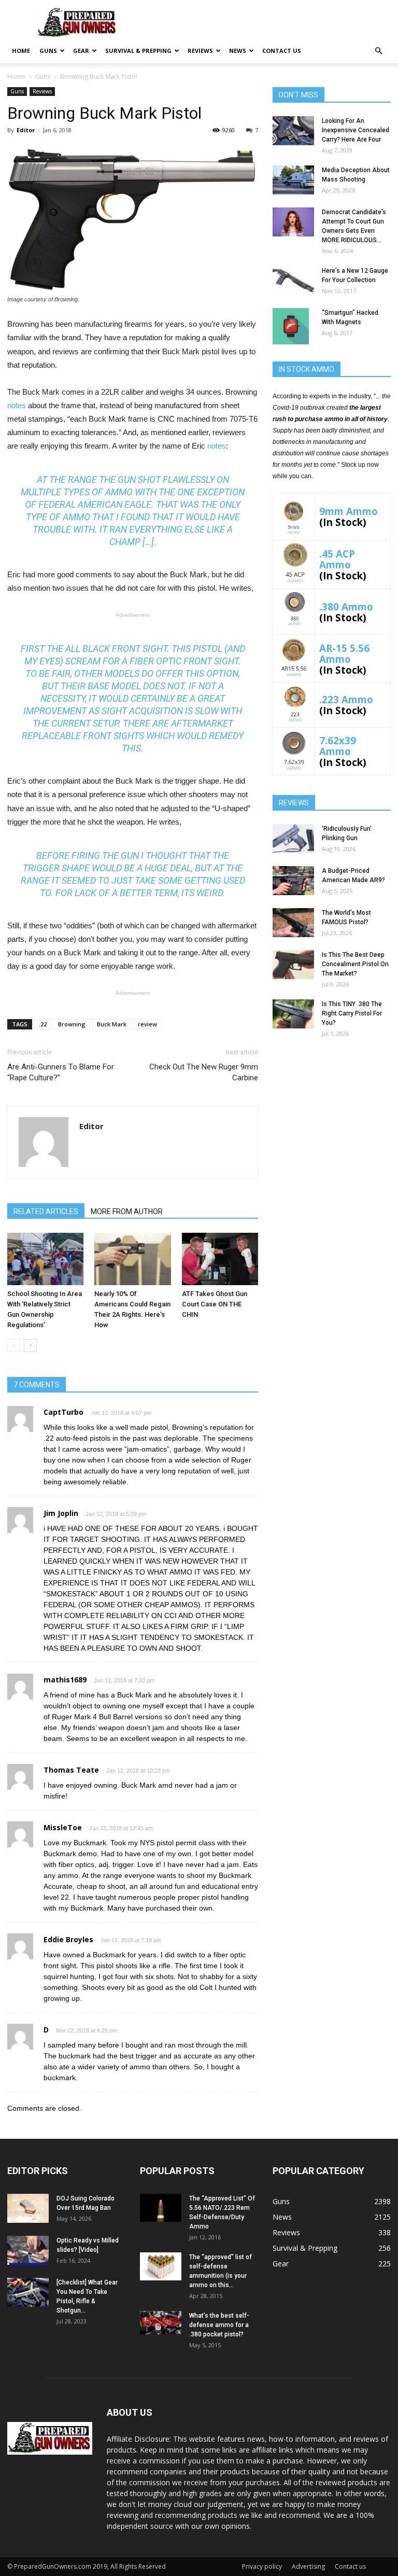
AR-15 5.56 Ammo (344, 653)
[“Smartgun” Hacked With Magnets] (293, 326)
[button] (378, 51)
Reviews (200, 51)
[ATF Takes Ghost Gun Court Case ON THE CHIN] (220, 1259)
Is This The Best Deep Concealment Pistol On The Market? (355, 964)
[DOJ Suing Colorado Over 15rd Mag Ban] (28, 2208)
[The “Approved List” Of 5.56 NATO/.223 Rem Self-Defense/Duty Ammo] (161, 2208)
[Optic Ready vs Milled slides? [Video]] (28, 2250)
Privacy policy (262, 2566)
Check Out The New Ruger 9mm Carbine (204, 1072)
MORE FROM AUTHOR (127, 1212)
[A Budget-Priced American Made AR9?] (293, 881)
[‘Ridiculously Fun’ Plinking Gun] (293, 839)
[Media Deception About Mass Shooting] (293, 180)
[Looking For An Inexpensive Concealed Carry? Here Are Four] (293, 131)
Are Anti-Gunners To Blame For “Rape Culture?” (61, 1072)
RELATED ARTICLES (46, 1212)
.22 (43, 1024)
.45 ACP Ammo (337, 559)
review (147, 1024)
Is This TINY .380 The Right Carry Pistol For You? (352, 1013)
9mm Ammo (349, 511)
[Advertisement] (332, 1112)
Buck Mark (112, 1024)
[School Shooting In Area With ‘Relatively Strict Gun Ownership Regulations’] (45, 1259)
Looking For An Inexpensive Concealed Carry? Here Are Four (356, 130)
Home (21, 51)
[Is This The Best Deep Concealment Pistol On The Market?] (293, 965)
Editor (26, 130)
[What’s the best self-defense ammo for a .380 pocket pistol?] (161, 2322)
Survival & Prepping (138, 51)
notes (17, 405)
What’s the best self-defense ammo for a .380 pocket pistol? (219, 2325)
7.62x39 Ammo (338, 746)
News (238, 51)
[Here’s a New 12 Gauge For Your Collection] (293, 281)
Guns (48, 51)
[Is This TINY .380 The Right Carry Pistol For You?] (293, 1014)
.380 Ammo (346, 607)
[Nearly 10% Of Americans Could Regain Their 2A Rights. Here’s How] (132, 1259)
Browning (72, 1024)
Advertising (308, 2566)
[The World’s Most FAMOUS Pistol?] (293, 923)
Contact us (282, 51)
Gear (81, 51)
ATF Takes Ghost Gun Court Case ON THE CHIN (215, 1304)
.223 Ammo (346, 699)
